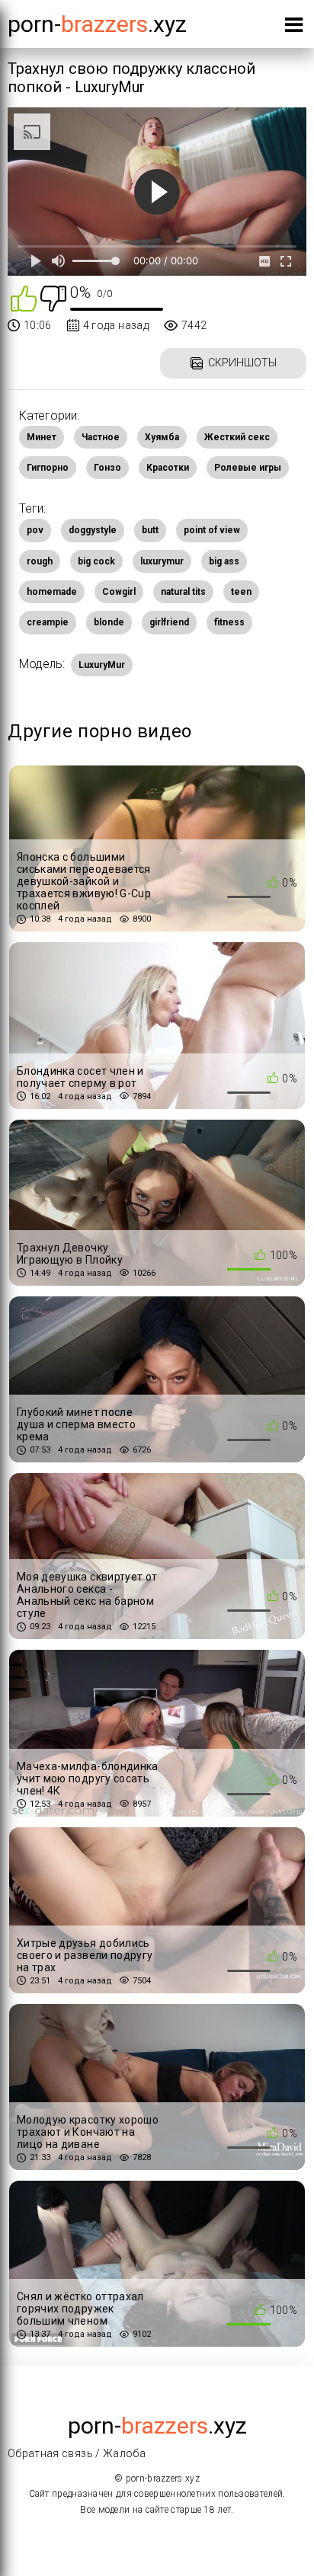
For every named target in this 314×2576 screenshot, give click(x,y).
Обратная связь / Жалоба (77, 2453)
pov (35, 530)
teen (241, 592)
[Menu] (294, 28)
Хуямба (162, 437)
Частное (101, 437)
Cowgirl (119, 592)
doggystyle (93, 530)
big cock (96, 561)
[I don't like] (53, 297)
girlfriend (169, 622)
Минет (42, 437)
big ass (224, 561)
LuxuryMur (102, 665)
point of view (212, 530)
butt (150, 530)
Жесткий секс (237, 437)
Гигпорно (48, 468)
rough (40, 561)
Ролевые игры (248, 468)
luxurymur (162, 561)
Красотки (168, 468)
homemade (52, 592)
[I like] (24, 297)
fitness (229, 622)
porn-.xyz (97, 24)
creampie (48, 622)
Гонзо (107, 468)
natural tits (183, 592)
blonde (109, 622)
